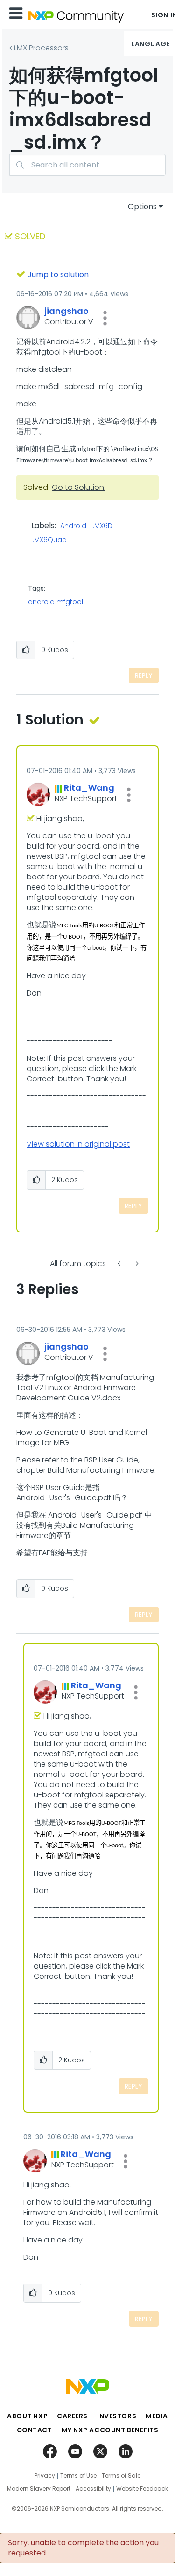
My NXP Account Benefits (110, 2430)
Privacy (45, 2476)
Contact (35, 2430)
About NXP (27, 2416)
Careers (72, 2416)
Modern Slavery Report (39, 2489)
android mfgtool (56, 602)
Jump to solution (58, 275)
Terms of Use (78, 2476)
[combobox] (87, 165)
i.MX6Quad (49, 540)
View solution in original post (78, 1144)
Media (157, 2416)
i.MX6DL (103, 526)
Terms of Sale (121, 2476)
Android (73, 526)
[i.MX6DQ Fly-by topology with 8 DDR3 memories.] (120, 1264)
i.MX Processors (41, 48)
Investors (117, 2416)
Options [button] (142, 206)
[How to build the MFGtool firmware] (136, 1264)
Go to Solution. (79, 487)
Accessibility (93, 2489)
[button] (105, 318)
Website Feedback (142, 2489)
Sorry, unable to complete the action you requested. (83, 2548)
